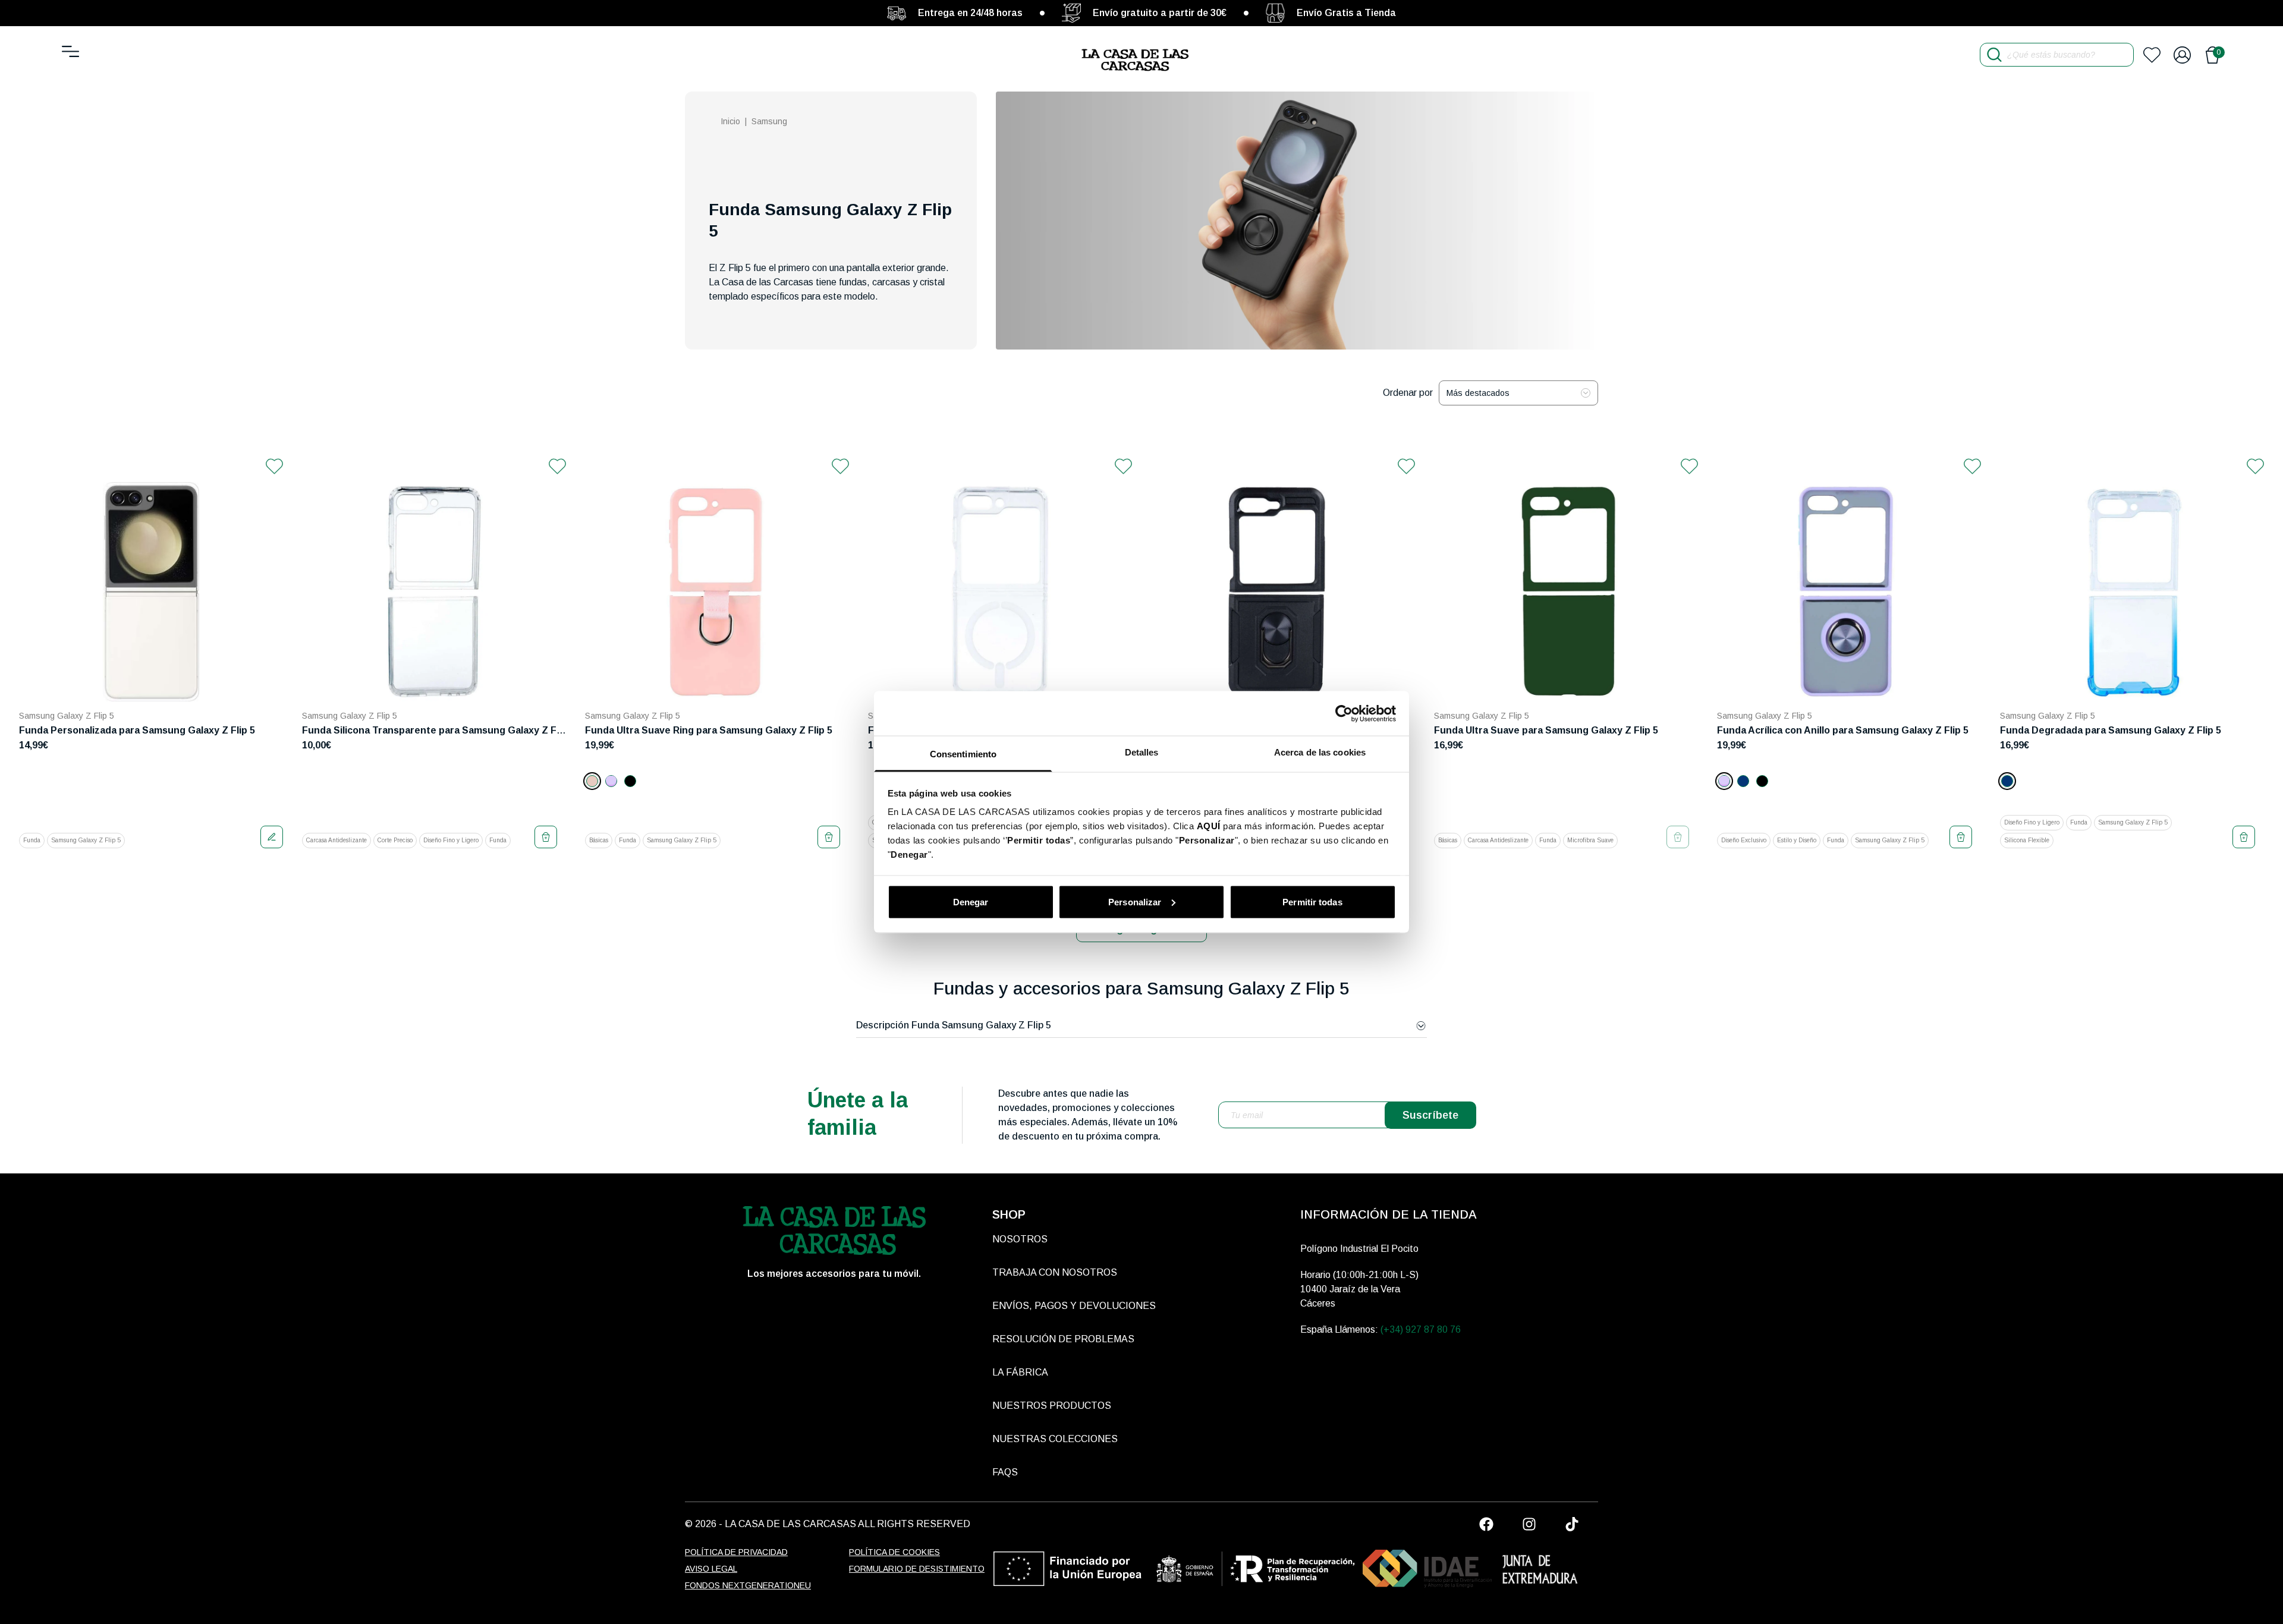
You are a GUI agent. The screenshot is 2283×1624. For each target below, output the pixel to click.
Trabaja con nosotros (1055, 1272)
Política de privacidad (736, 1552)
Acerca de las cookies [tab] (1320, 752)
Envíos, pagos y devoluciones (1074, 1306)
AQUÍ (1209, 826)
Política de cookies (894, 1552)
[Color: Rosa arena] (592, 781)
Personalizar (1135, 901)
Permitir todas (1312, 901)
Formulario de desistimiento (917, 1569)
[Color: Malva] (611, 781)
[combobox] (1518, 393)
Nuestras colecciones (1055, 1439)
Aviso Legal (711, 1569)
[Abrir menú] (70, 51)
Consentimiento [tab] (963, 754)
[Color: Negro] (630, 781)
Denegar (971, 901)
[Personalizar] (272, 837)
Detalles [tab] (1142, 752)
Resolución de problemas (1063, 1339)
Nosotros (1020, 1239)
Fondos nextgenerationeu (748, 1585)
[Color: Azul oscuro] (1743, 781)
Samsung (769, 121)
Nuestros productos (1052, 1406)
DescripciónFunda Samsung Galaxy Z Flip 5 (954, 1025)
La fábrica (1020, 1372)
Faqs (1005, 1472)
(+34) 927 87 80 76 (1421, 1329)
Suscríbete (1430, 1115)
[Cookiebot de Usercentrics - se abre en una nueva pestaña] (1344, 713)
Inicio (730, 121)
